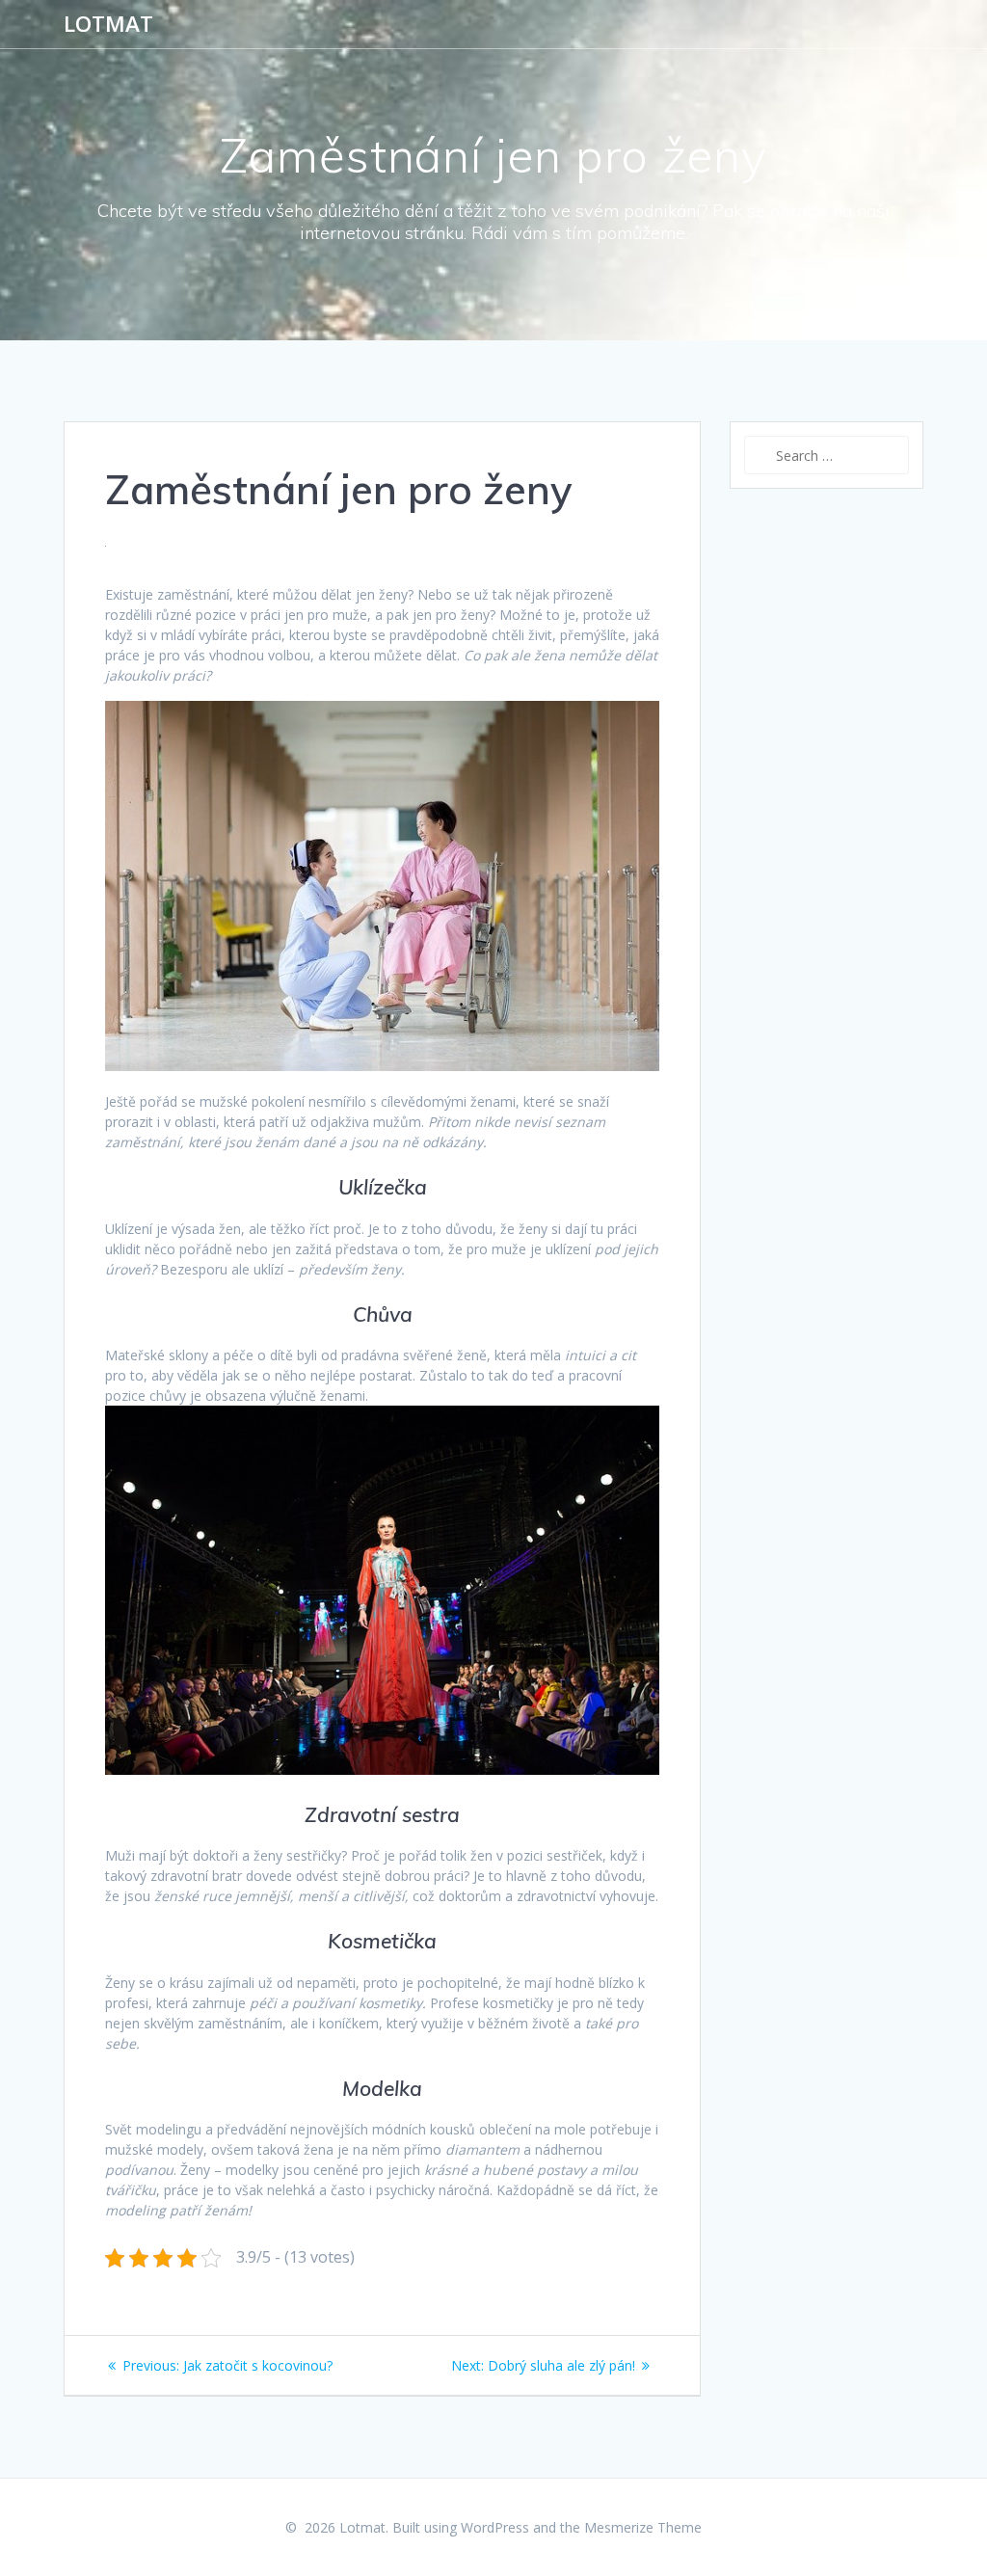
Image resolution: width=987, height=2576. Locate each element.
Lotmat (108, 24)
